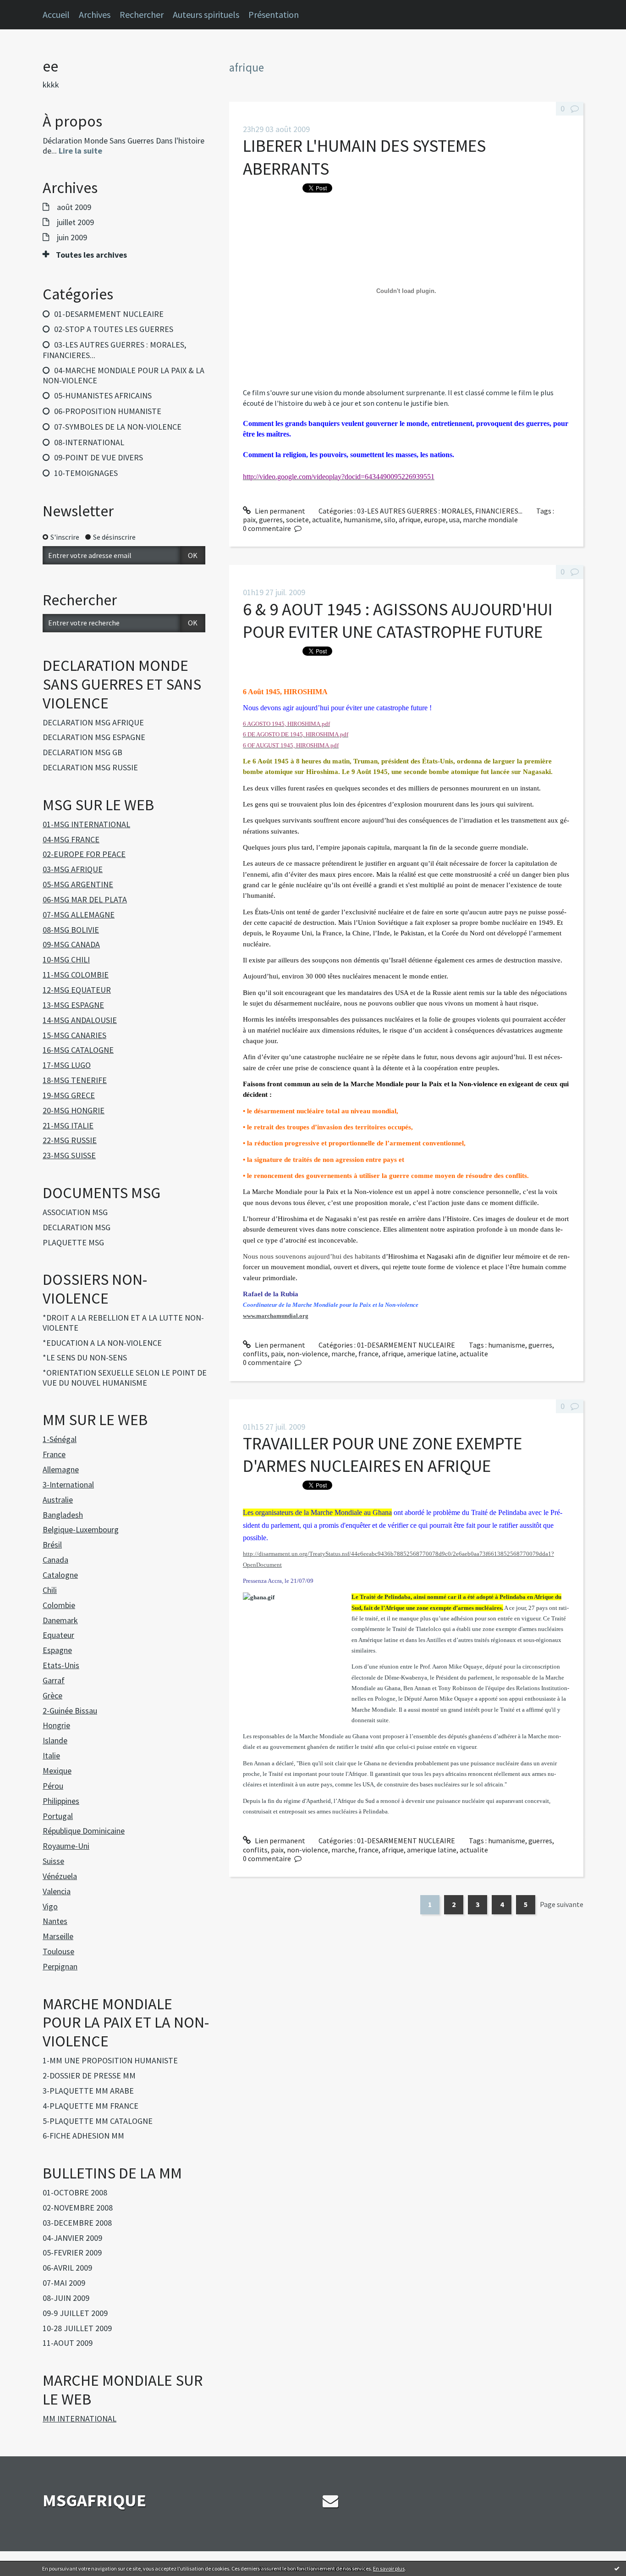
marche (343, 1354)
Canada (55, 1560)
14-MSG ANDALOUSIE (80, 1020)
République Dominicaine (84, 1831)
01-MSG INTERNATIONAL (86, 824)
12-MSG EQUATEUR (77, 990)
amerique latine (432, 1354)
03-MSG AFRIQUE (73, 869)
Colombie (59, 1605)
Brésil (52, 1545)
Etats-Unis (61, 1665)
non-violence (308, 1354)
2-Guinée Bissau (70, 1711)
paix (249, 520)
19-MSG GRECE (69, 1095)
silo (390, 520)
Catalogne (60, 1575)
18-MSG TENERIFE (75, 1080)
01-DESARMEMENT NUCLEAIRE (109, 314)
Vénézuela (60, 1876)
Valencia (57, 1891)
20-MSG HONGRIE (74, 1110)
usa (454, 520)
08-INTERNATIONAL (89, 442)
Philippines (61, 1801)
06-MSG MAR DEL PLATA (85, 899)
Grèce (52, 1695)
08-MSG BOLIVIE (71, 930)
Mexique (57, 1771)
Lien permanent (279, 511)
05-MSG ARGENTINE (78, 884)
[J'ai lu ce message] (617, 2568)
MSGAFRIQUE (94, 2500)
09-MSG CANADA (71, 944)
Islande (55, 1740)
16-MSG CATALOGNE (78, 1050)
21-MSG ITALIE (68, 1125)
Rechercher (142, 14)
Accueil (56, 14)
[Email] (330, 2501)
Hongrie (56, 1725)
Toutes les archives (91, 255)
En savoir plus (389, 2568)
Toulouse (58, 1951)
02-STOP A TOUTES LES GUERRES (114, 329)
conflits (255, 1354)
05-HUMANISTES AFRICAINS (103, 395)
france (368, 1354)
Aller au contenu (30, 8)
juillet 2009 (75, 222)
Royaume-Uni (66, 1846)
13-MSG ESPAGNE (73, 1005)
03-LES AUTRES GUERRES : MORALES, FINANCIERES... (114, 350)
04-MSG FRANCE (71, 839)
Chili (50, 1590)
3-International (68, 1484)
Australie (58, 1500)
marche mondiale (490, 520)
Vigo (50, 1906)
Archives (95, 14)
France (54, 1454)
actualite (326, 520)
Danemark (60, 1620)
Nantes (55, 1921)
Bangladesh (63, 1515)
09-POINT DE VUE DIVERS (99, 457)
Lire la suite (80, 151)
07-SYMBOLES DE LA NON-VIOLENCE (118, 427)
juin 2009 (72, 238)
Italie (51, 1755)
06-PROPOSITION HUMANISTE (108, 411)
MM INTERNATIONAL (80, 2418)
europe (435, 520)
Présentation (274, 14)
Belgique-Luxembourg (81, 1529)
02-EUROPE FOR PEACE (84, 854)
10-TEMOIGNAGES (86, 473)
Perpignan (60, 1966)
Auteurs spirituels (206, 14)
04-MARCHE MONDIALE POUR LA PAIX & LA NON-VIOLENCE (124, 376)
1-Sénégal (60, 1439)
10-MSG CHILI (66, 959)
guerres (271, 520)
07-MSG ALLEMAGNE (79, 915)
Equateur (58, 1635)
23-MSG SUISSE (69, 1155)
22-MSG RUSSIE (70, 1140)
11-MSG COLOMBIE (76, 975)
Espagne (57, 1650)
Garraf (54, 1680)
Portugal (58, 1816)
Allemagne (61, 1469)
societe (297, 520)
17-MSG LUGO (67, 1065)
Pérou (53, 1786)
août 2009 (74, 207)
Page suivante (562, 1904)
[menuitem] (61, 15)
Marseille (58, 1936)
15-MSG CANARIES (74, 1035)
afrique (410, 520)
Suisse (53, 1861)
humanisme (362, 520)
